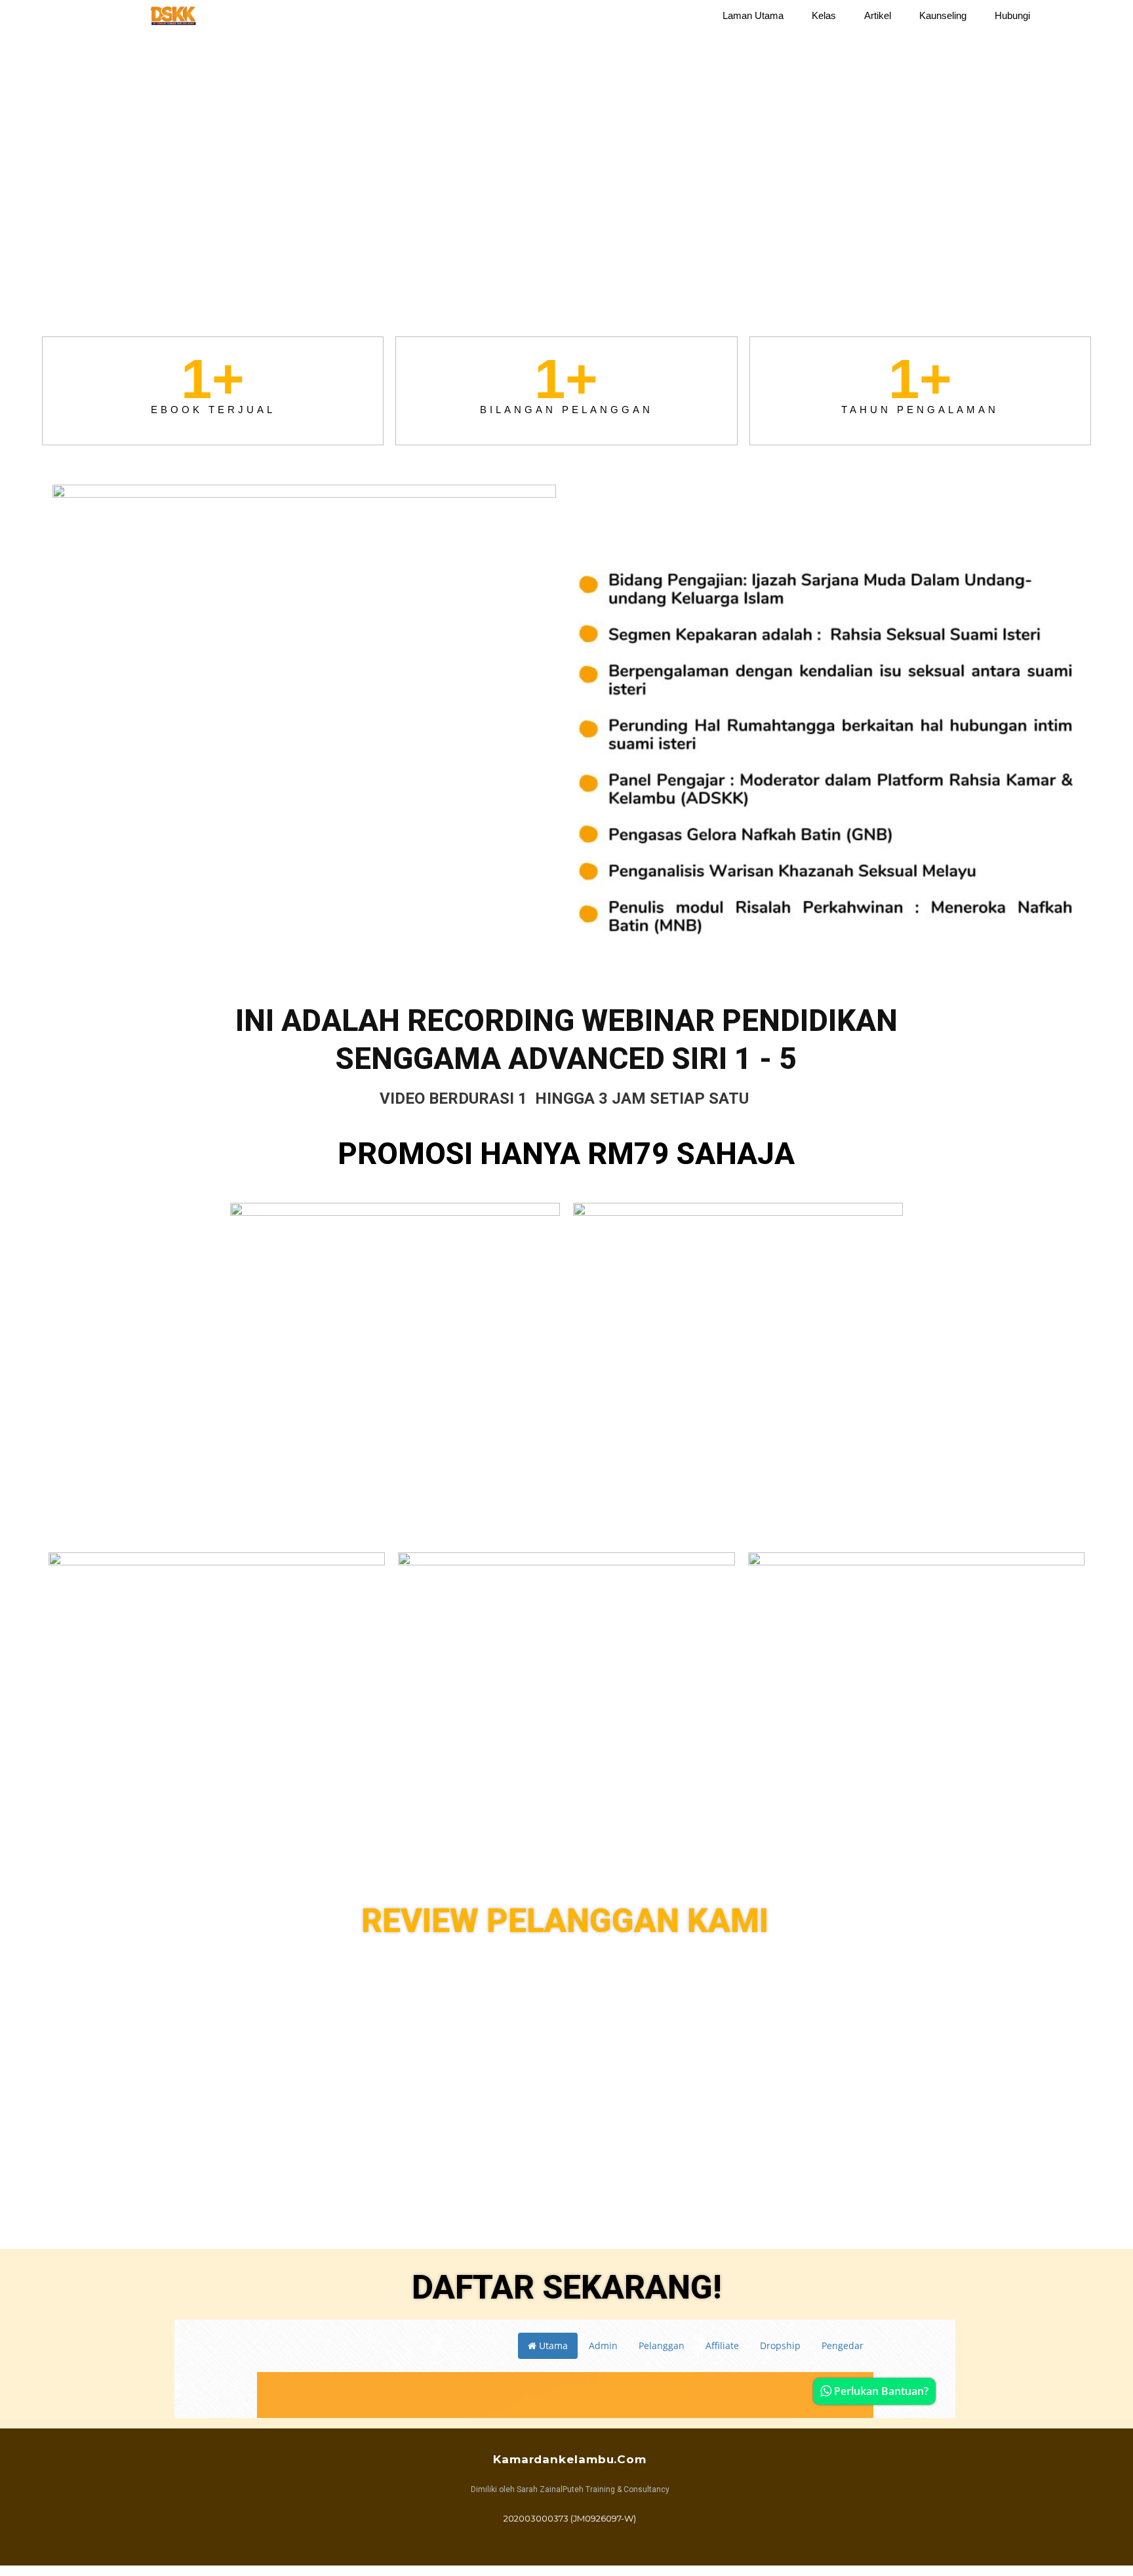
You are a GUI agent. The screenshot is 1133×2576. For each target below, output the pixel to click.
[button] (1078, 16)
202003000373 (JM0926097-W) (570, 2518)
